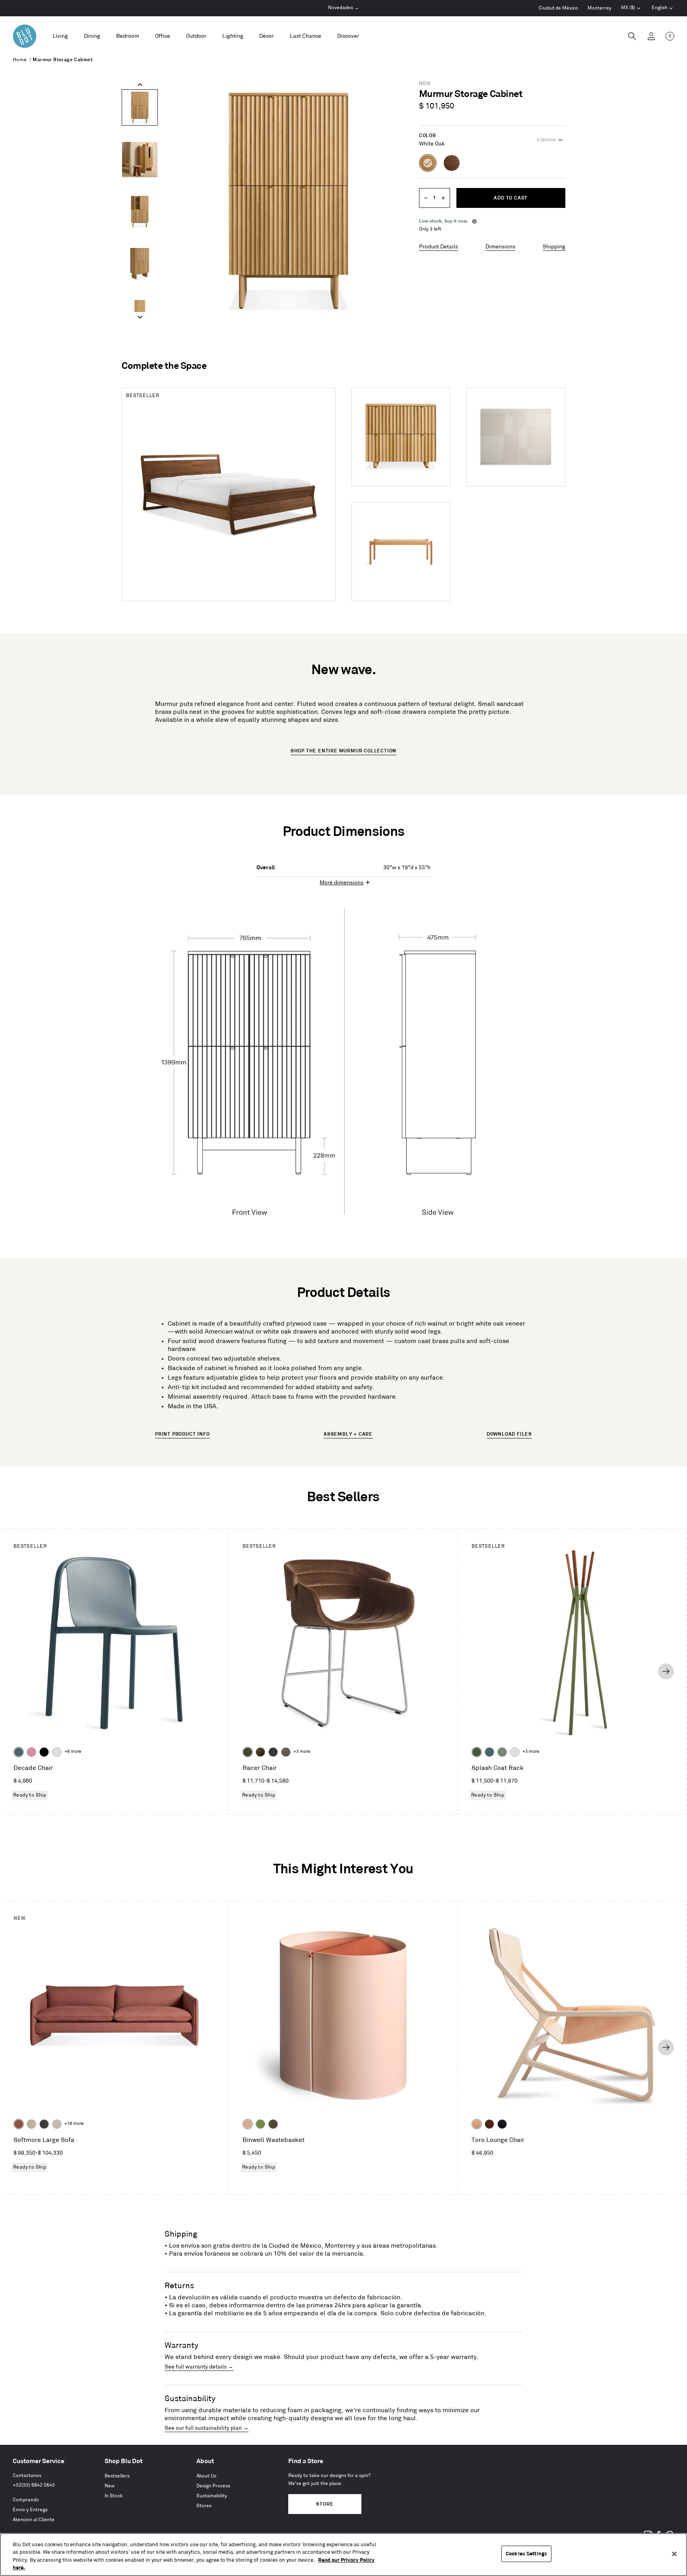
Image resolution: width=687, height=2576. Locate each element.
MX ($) (631, 9)
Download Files (509, 1434)
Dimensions (500, 247)
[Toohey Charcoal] (286, 1752)
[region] (343, 2555)
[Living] (60, 36)
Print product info (182, 1434)
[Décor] (267, 36)
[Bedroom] (128, 36)
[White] (57, 1752)
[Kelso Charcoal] (44, 2124)
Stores (204, 2506)
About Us (206, 2476)
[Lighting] (233, 36)
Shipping (554, 247)
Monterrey (600, 8)
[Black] (44, 1752)
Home (20, 60)
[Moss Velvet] (260, 1752)
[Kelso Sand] (57, 2124)
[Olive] (477, 1752)
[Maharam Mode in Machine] (273, 1752)
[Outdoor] (196, 36)
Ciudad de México (558, 8)
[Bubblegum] (31, 1752)
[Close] (674, 2554)
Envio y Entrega (30, 2510)
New (110, 2486)
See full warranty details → (199, 2367)
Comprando (26, 2500)
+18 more (74, 2124)
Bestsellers (117, 2476)
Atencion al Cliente (34, 2520)
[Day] (477, 2124)
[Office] (163, 36)
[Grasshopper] (260, 2124)
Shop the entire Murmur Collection (343, 751)
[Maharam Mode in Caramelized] (19, 2124)
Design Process (213, 2486)
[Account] (651, 36)
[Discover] (348, 36)
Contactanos (27, 2476)
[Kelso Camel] (31, 2124)
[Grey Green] (502, 1752)
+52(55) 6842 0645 (34, 2485)
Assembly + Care (348, 1434)
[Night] (502, 2124)
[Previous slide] (140, 85)
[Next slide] (140, 317)
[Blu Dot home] (25, 36)
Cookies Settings (526, 2554)
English (660, 8)
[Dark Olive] (273, 2124)
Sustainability (212, 2496)
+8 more (73, 1752)
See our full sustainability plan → (207, 2428)
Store (325, 2504)
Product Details (439, 247)
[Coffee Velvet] (248, 1752)
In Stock (114, 2496)
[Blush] (248, 2124)
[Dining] (92, 36)
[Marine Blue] (19, 1752)
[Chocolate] (489, 2124)
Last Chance (306, 36)
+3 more (302, 1752)
